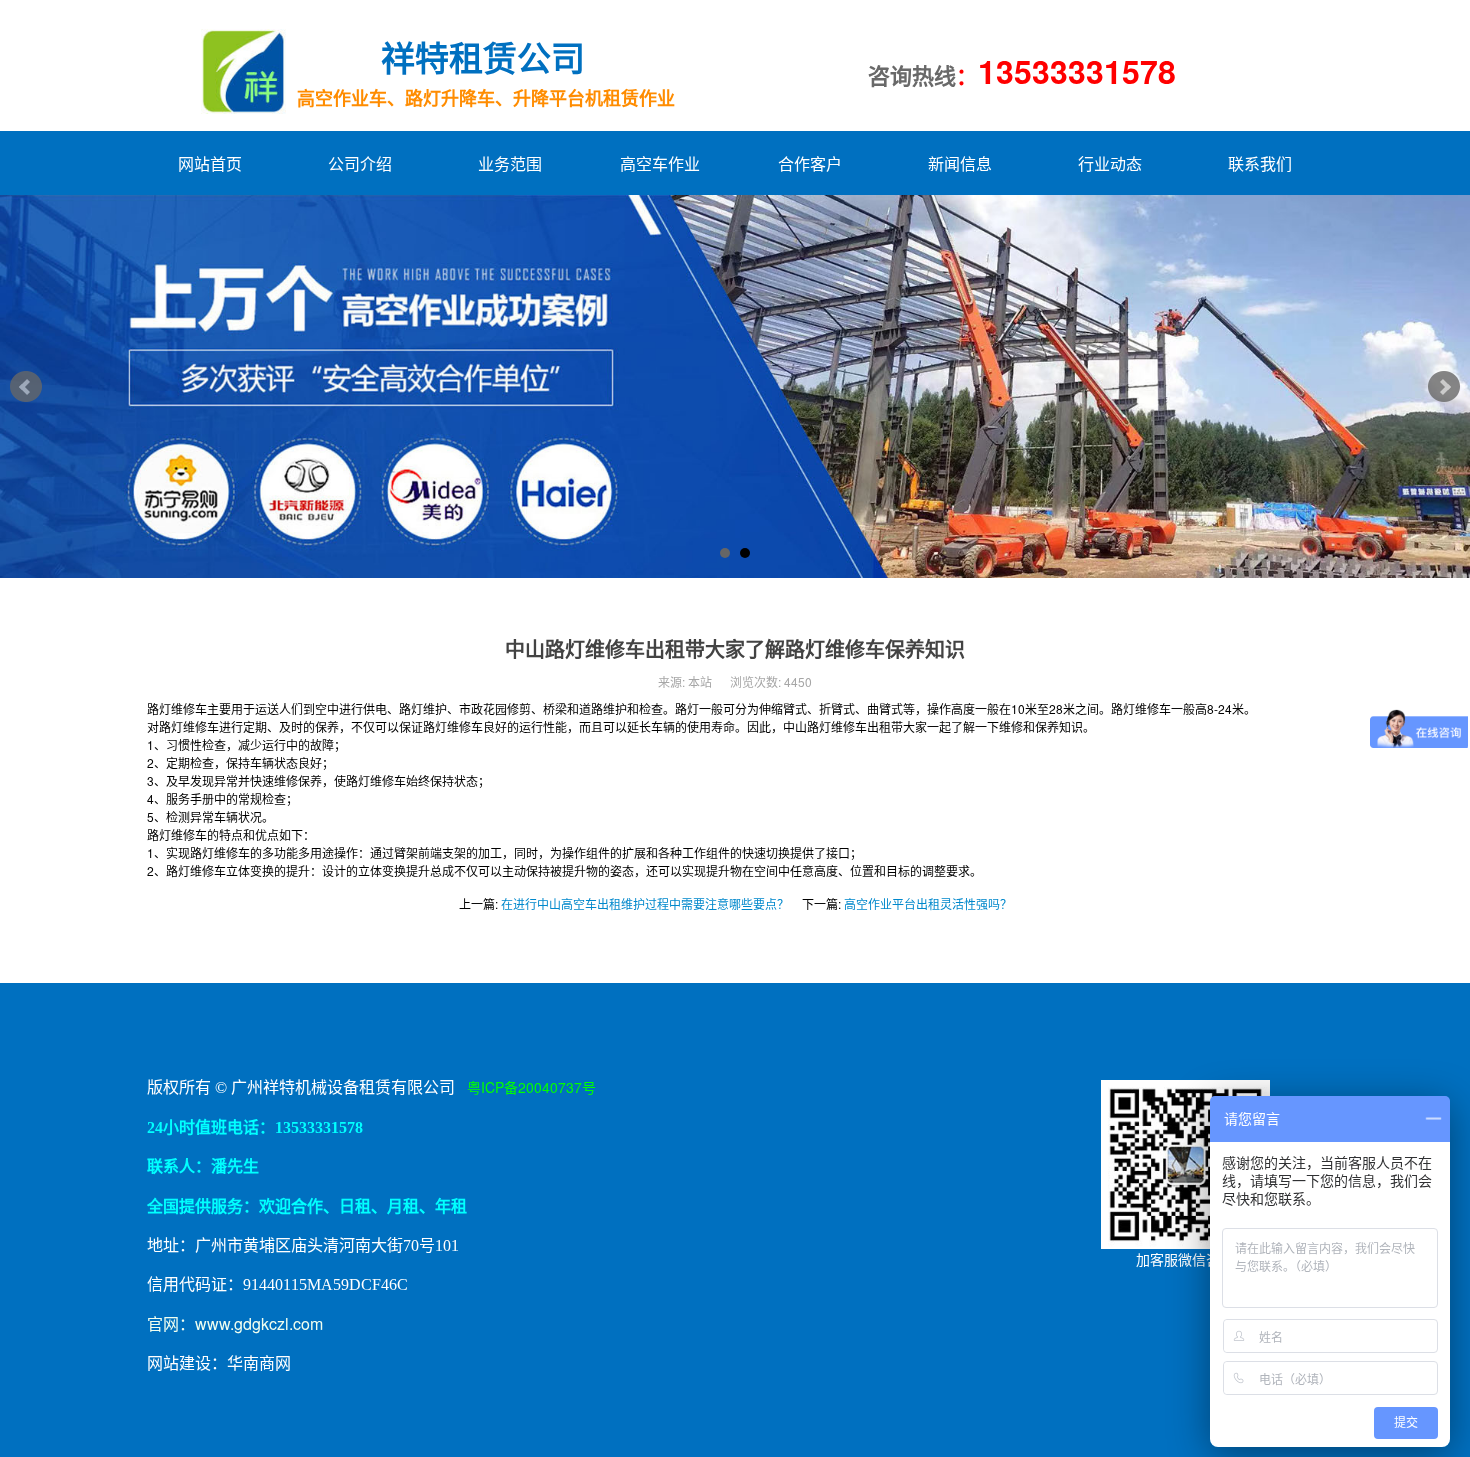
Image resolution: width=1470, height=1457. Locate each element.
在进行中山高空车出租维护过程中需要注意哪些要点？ (645, 903)
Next (1444, 387)
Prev (26, 387)
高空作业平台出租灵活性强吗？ (928, 903)
